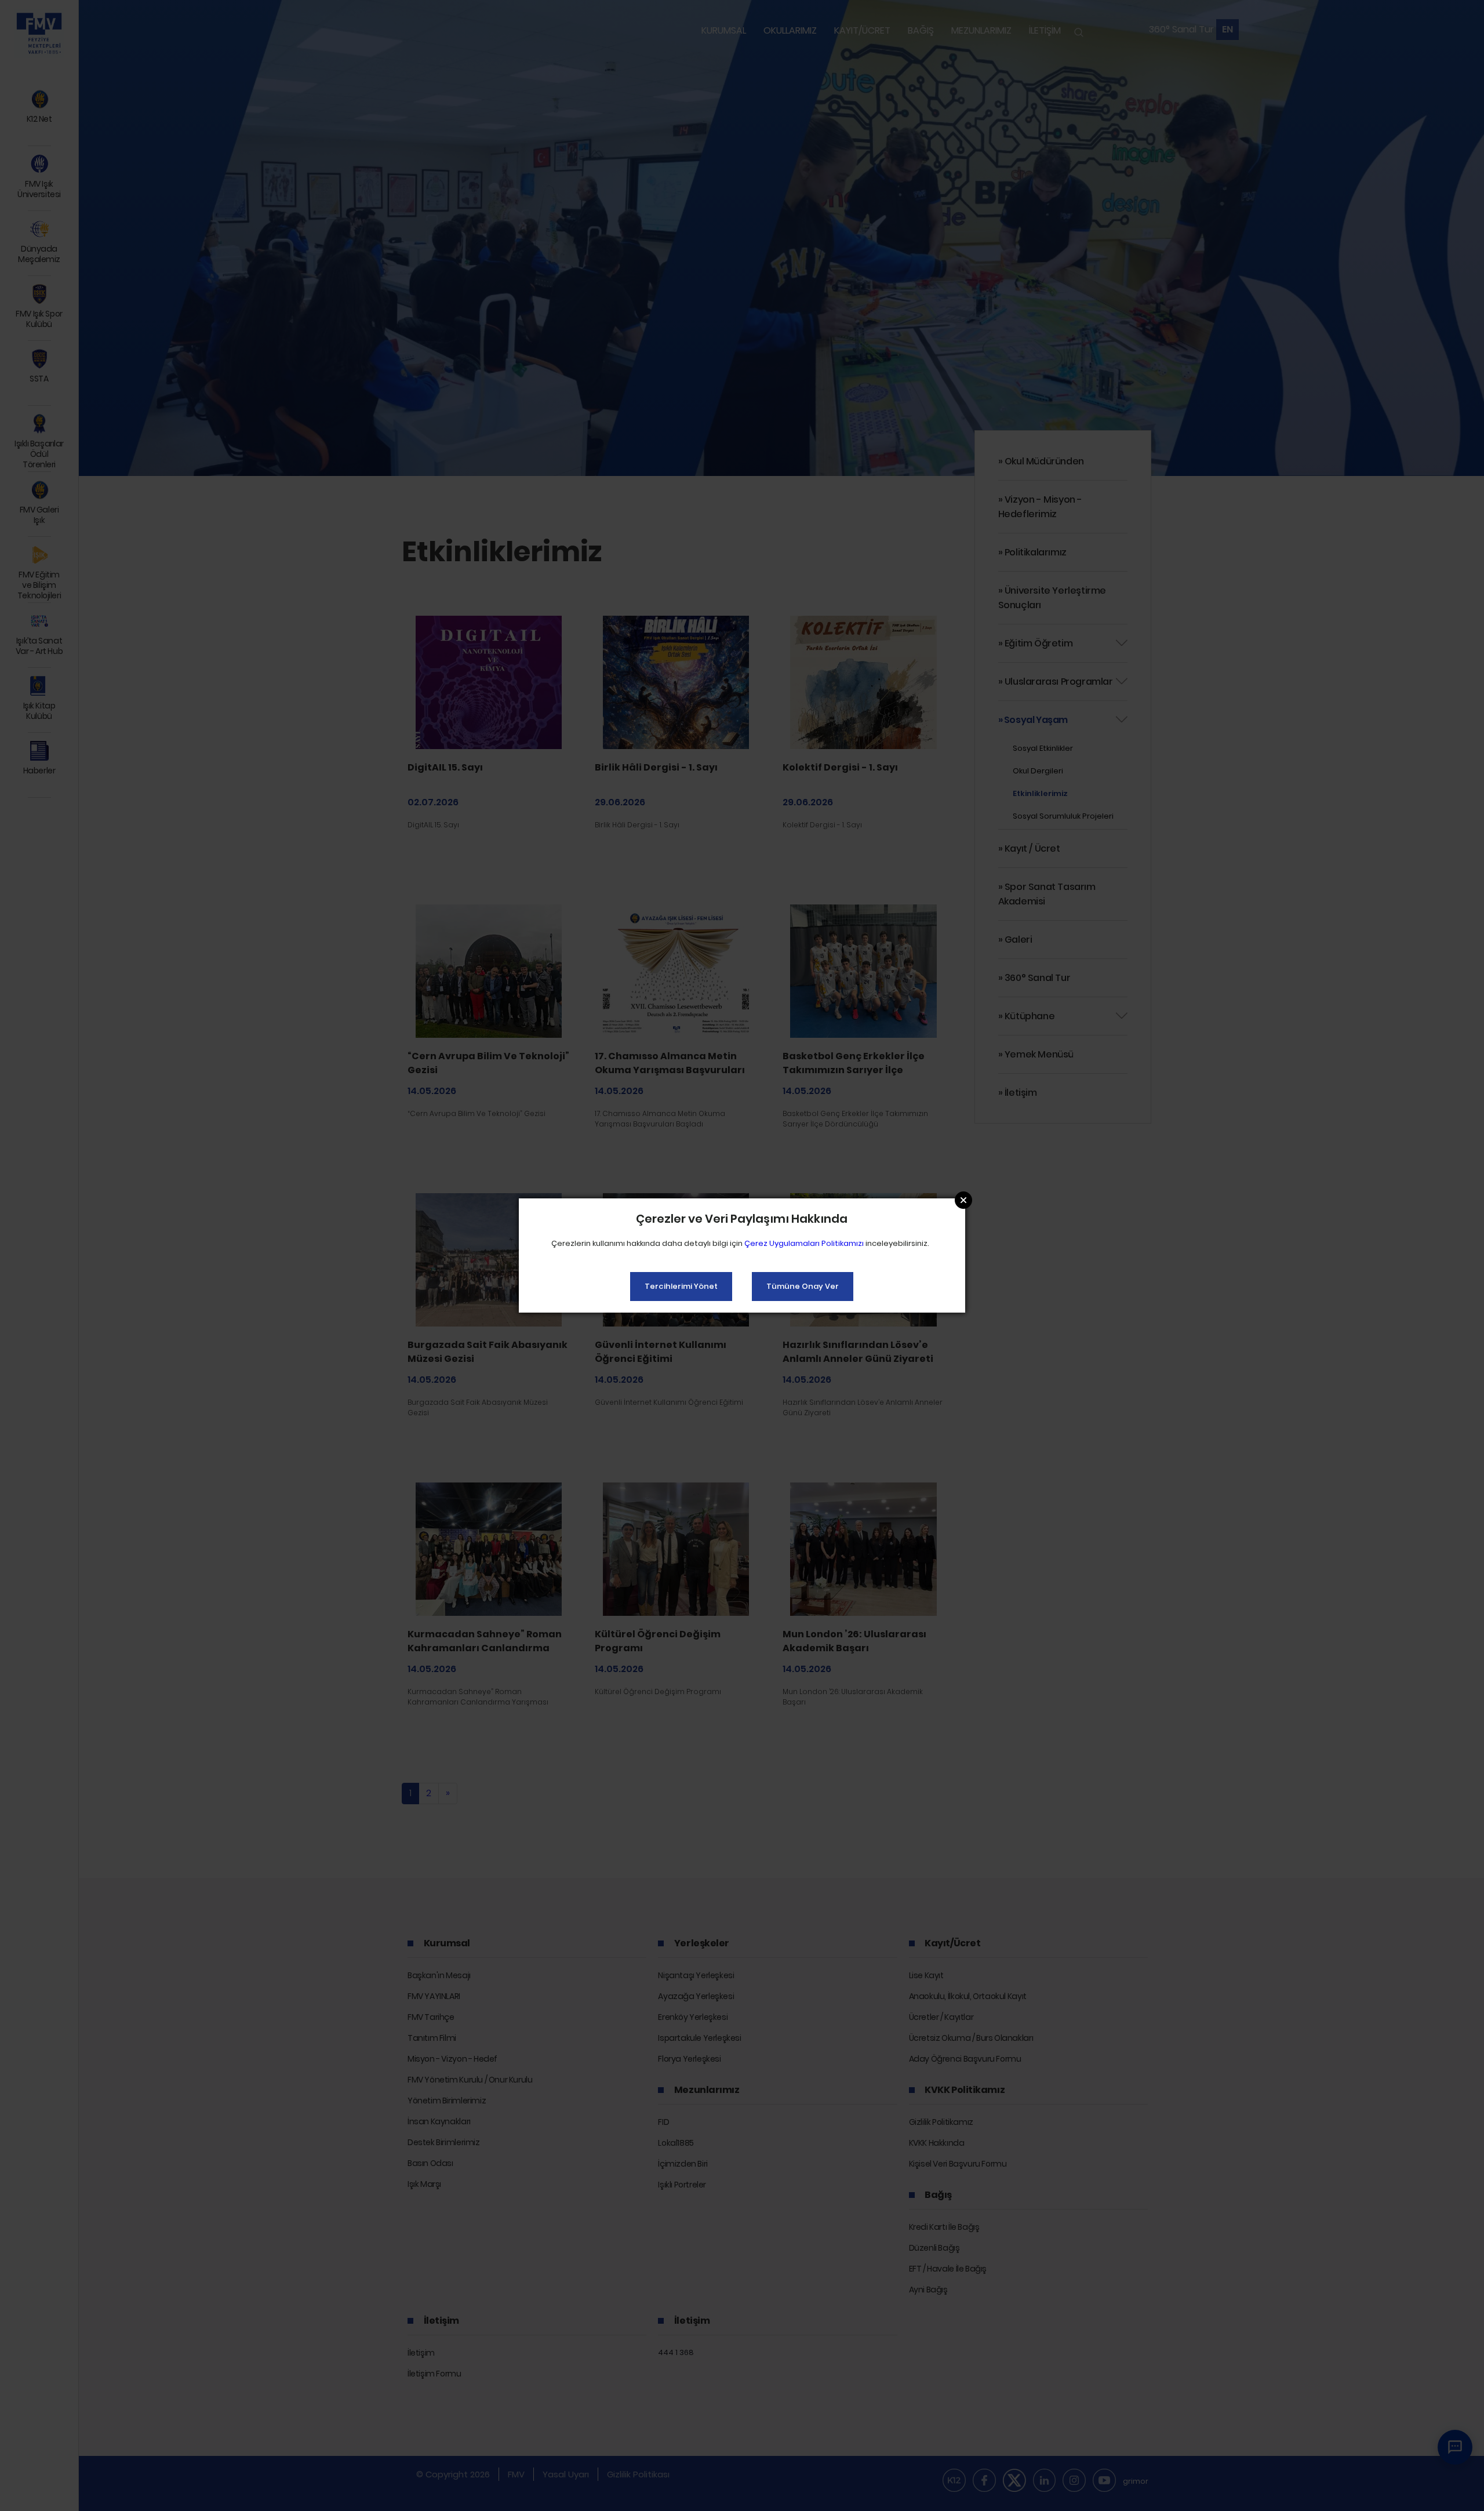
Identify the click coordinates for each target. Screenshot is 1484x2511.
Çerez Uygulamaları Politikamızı (804, 1243)
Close (963, 1200)
